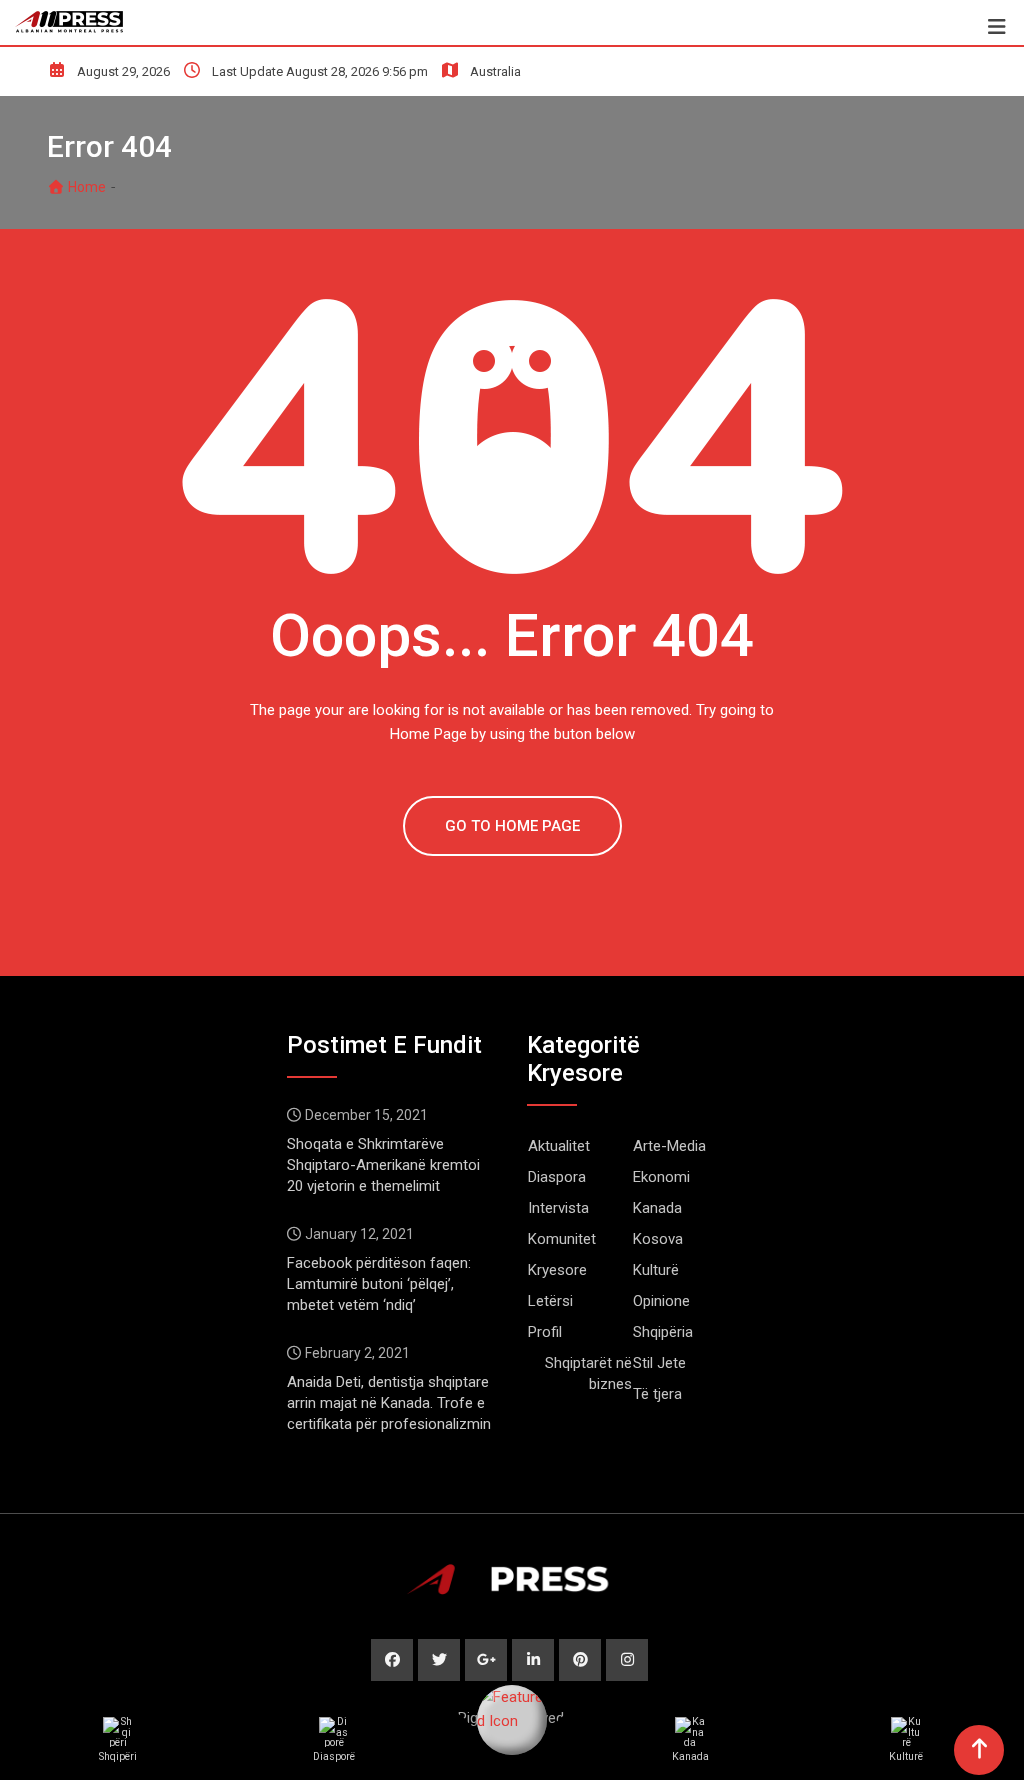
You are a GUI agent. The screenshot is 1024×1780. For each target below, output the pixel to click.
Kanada (657, 1208)
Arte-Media (669, 1146)
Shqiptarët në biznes (588, 1373)
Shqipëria (663, 1332)
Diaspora (557, 1177)
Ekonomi (661, 1177)
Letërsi (550, 1301)
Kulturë (656, 1270)
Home (85, 187)
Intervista (558, 1208)
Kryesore (557, 1270)
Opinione (661, 1301)
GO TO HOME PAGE (512, 826)
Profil (545, 1332)
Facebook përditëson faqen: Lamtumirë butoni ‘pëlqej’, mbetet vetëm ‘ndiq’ (379, 1284)
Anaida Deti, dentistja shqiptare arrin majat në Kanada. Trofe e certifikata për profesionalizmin (389, 1403)
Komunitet (562, 1239)
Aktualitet (559, 1146)
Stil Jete (659, 1363)
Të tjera (657, 1394)
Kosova (658, 1239)
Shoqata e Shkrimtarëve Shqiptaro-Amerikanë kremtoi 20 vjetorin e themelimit (383, 1165)
